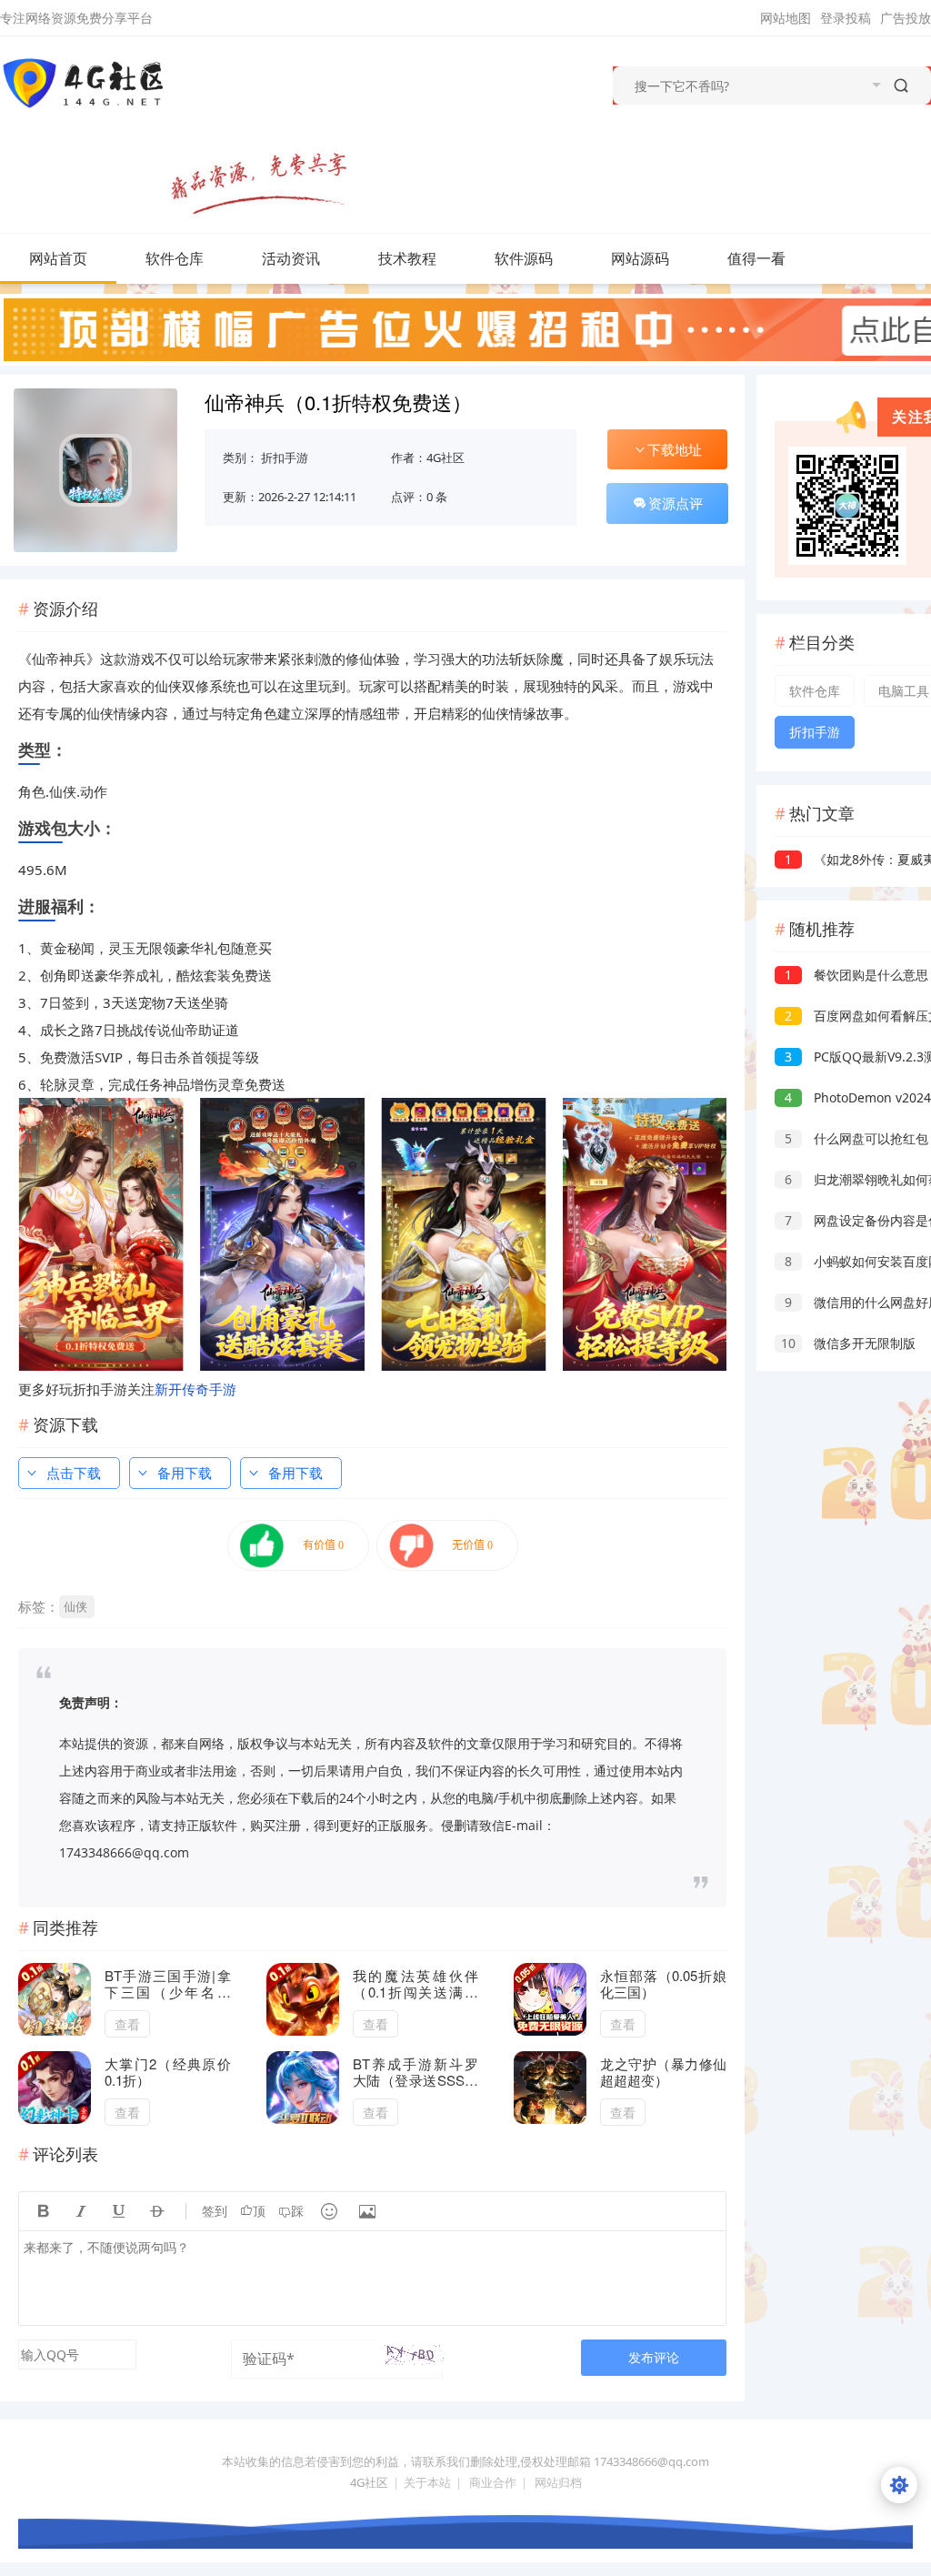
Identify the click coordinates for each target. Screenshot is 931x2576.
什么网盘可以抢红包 (856, 1138)
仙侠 (75, 1606)
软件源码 (524, 258)
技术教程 (407, 258)
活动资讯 (291, 258)
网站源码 (640, 258)
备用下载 (185, 1473)
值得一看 (756, 258)
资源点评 (676, 503)
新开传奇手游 (195, 1389)
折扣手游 (285, 458)
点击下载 (74, 1473)
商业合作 (493, 2482)
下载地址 (675, 449)
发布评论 (654, 2357)
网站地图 (786, 18)
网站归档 (558, 2482)
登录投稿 (846, 18)
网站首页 (58, 258)
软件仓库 (175, 258)
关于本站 (427, 2482)
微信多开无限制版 (848, 1343)
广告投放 (906, 18)
